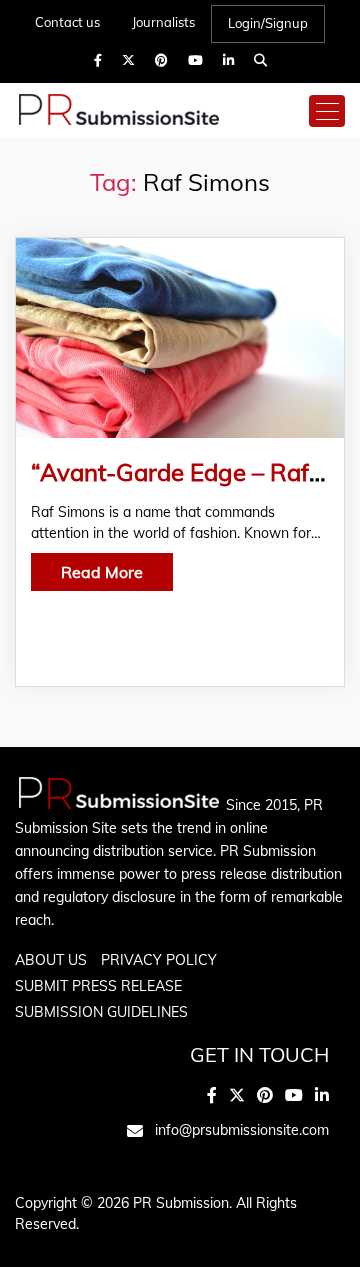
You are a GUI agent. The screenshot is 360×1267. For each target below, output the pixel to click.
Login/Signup (268, 23)
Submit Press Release (98, 986)
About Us (51, 960)
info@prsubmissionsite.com (242, 1130)
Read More (102, 572)
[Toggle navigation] (327, 111)
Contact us (67, 22)
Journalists (163, 22)
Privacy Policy (159, 960)
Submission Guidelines (101, 1012)
